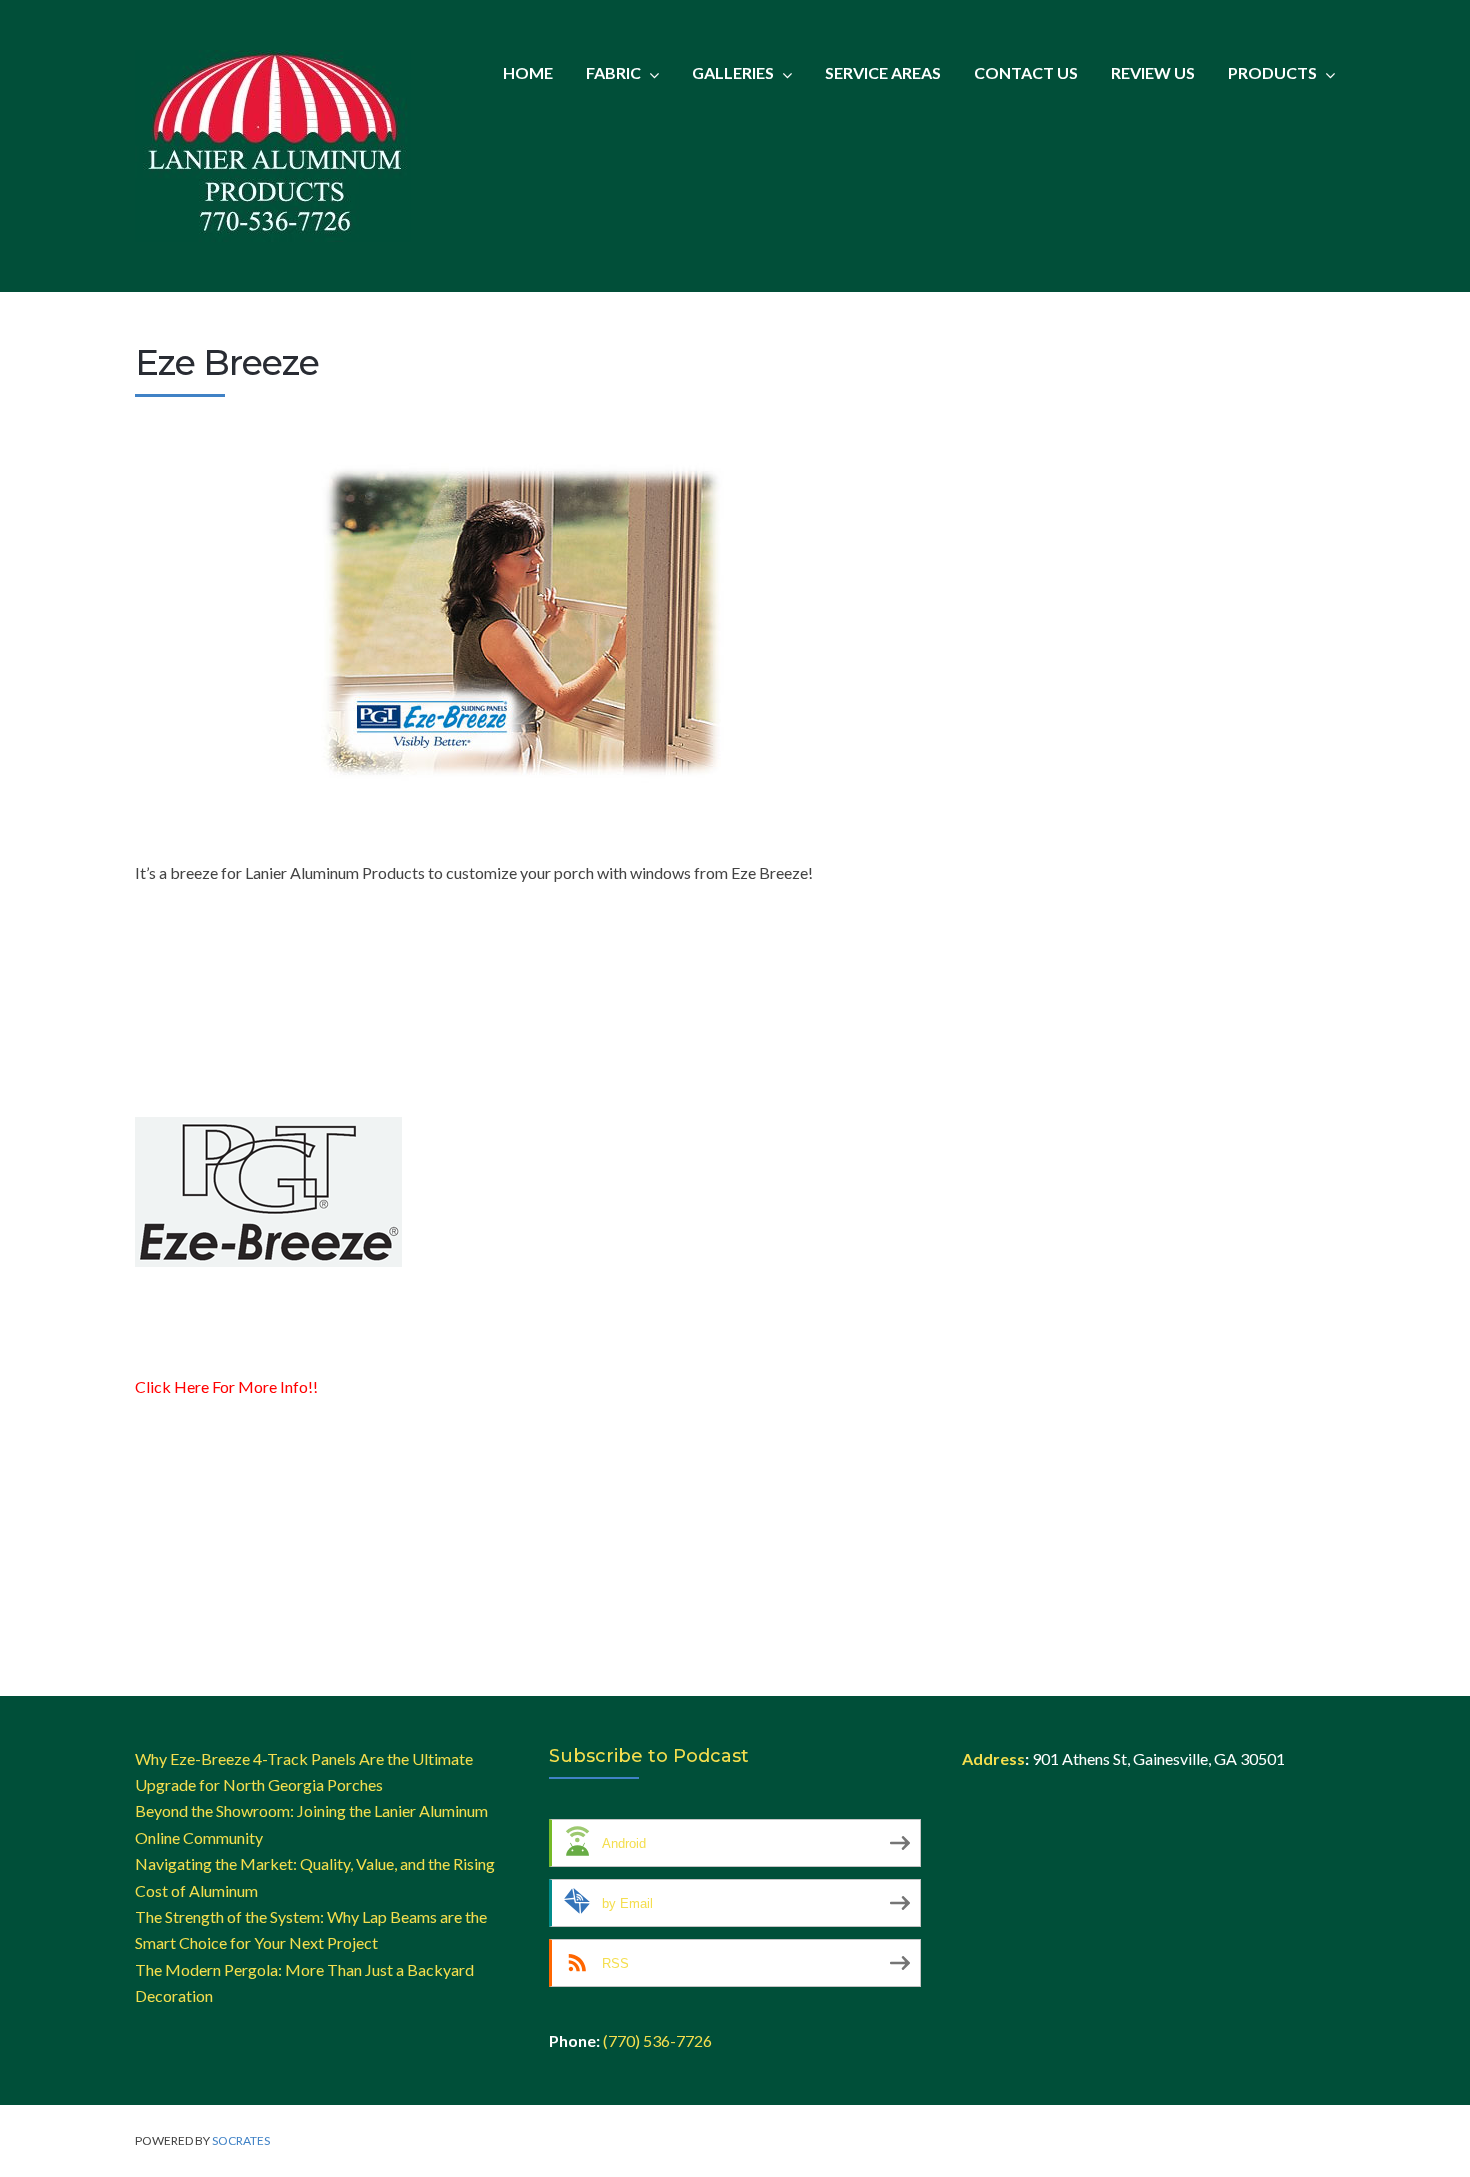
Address (993, 1758)
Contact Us (1026, 72)
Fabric (613, 72)
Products (1272, 72)
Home (528, 72)
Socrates (241, 2140)
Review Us (1153, 72)
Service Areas (883, 72)
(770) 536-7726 (657, 2040)
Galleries (733, 72)
